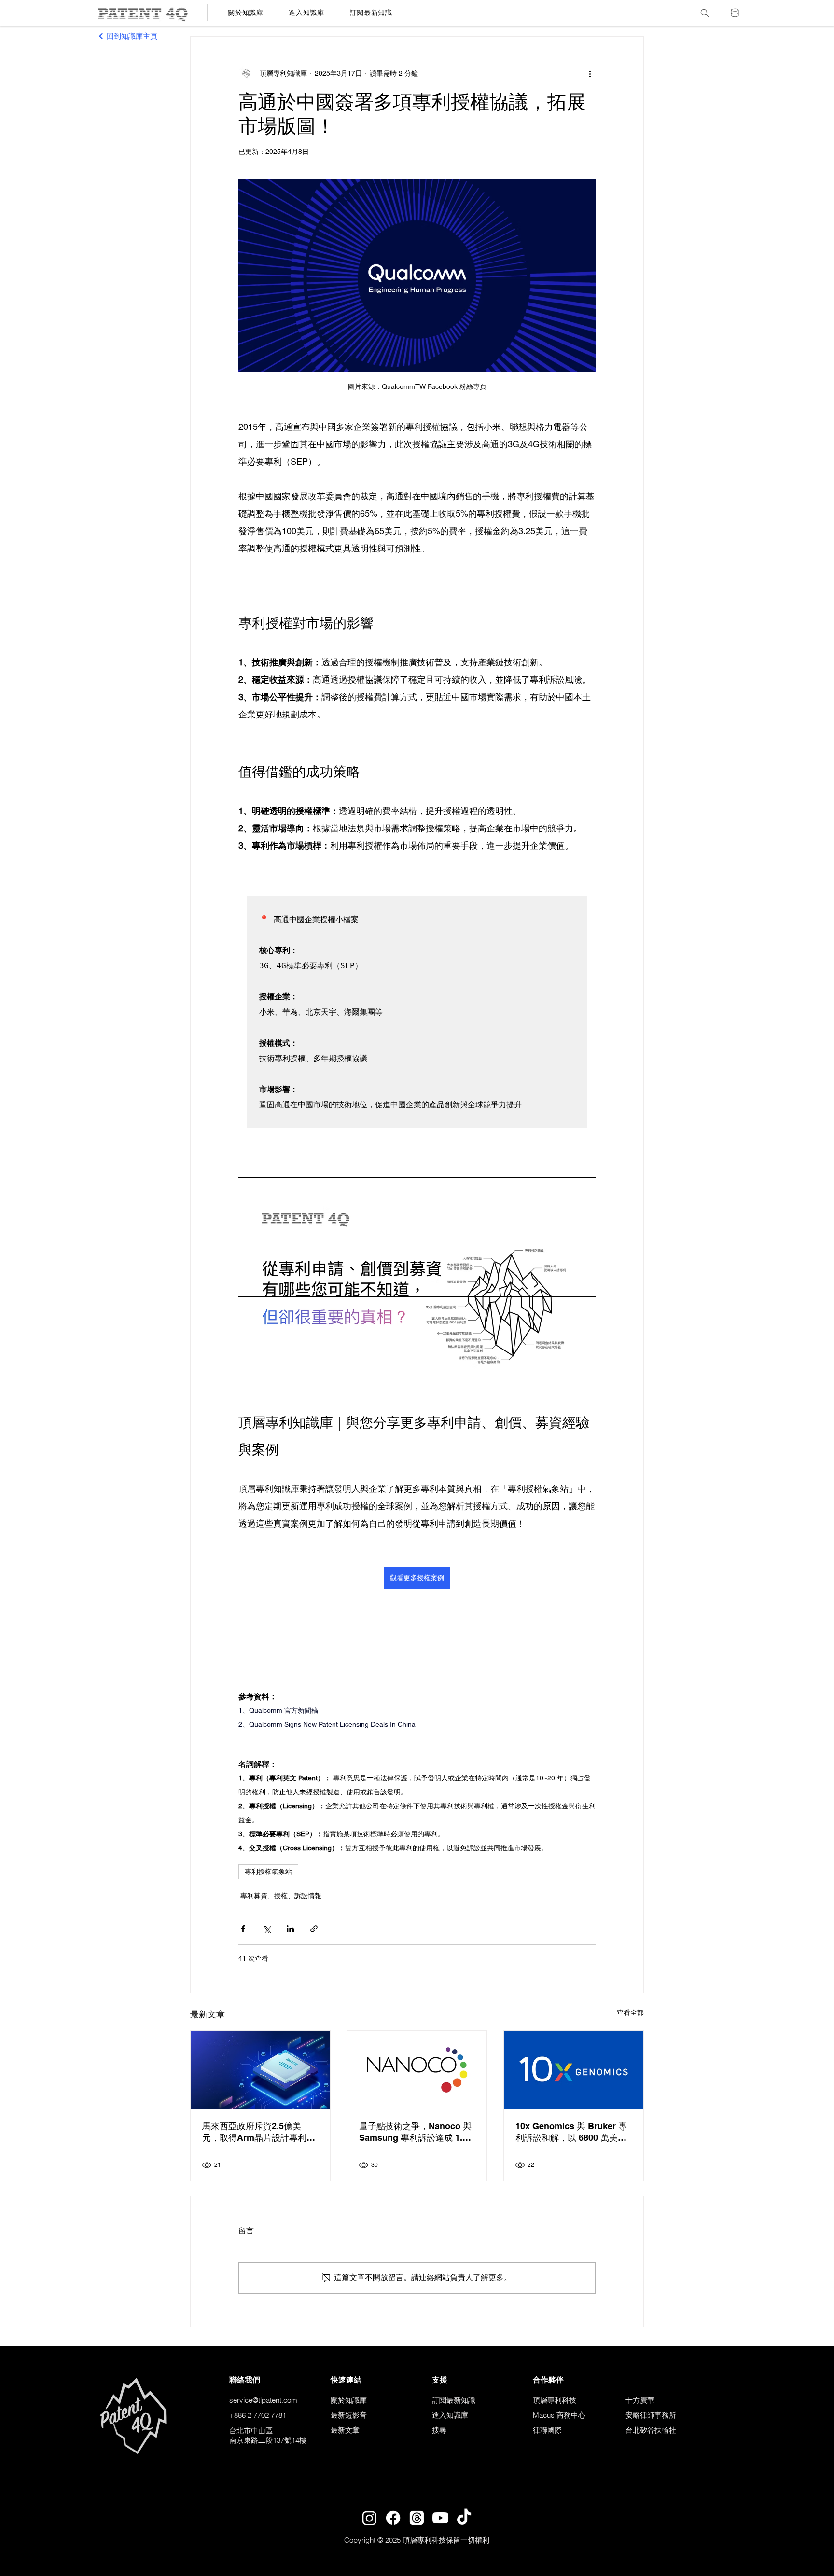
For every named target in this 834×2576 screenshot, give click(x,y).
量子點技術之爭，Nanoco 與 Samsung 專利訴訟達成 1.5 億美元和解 (415, 2132)
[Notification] (735, 13)
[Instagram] (369, 2518)
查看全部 (630, 2012)
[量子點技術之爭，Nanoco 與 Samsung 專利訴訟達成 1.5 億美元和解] (417, 2070)
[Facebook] (393, 2518)
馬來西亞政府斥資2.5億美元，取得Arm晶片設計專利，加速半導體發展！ (259, 2132)
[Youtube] (440, 2518)
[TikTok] (464, 2518)
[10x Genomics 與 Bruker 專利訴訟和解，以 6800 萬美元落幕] (574, 2070)
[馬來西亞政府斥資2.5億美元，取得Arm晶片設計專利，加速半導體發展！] (260, 2070)
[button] (371, 13)
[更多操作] (590, 73)
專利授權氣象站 (268, 1872)
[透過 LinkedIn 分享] (290, 1929)
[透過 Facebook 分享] (243, 1929)
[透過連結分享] (314, 1929)
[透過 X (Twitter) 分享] (267, 1929)
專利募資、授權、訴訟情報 (281, 1896)
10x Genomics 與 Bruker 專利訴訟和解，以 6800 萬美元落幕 (571, 2132)
